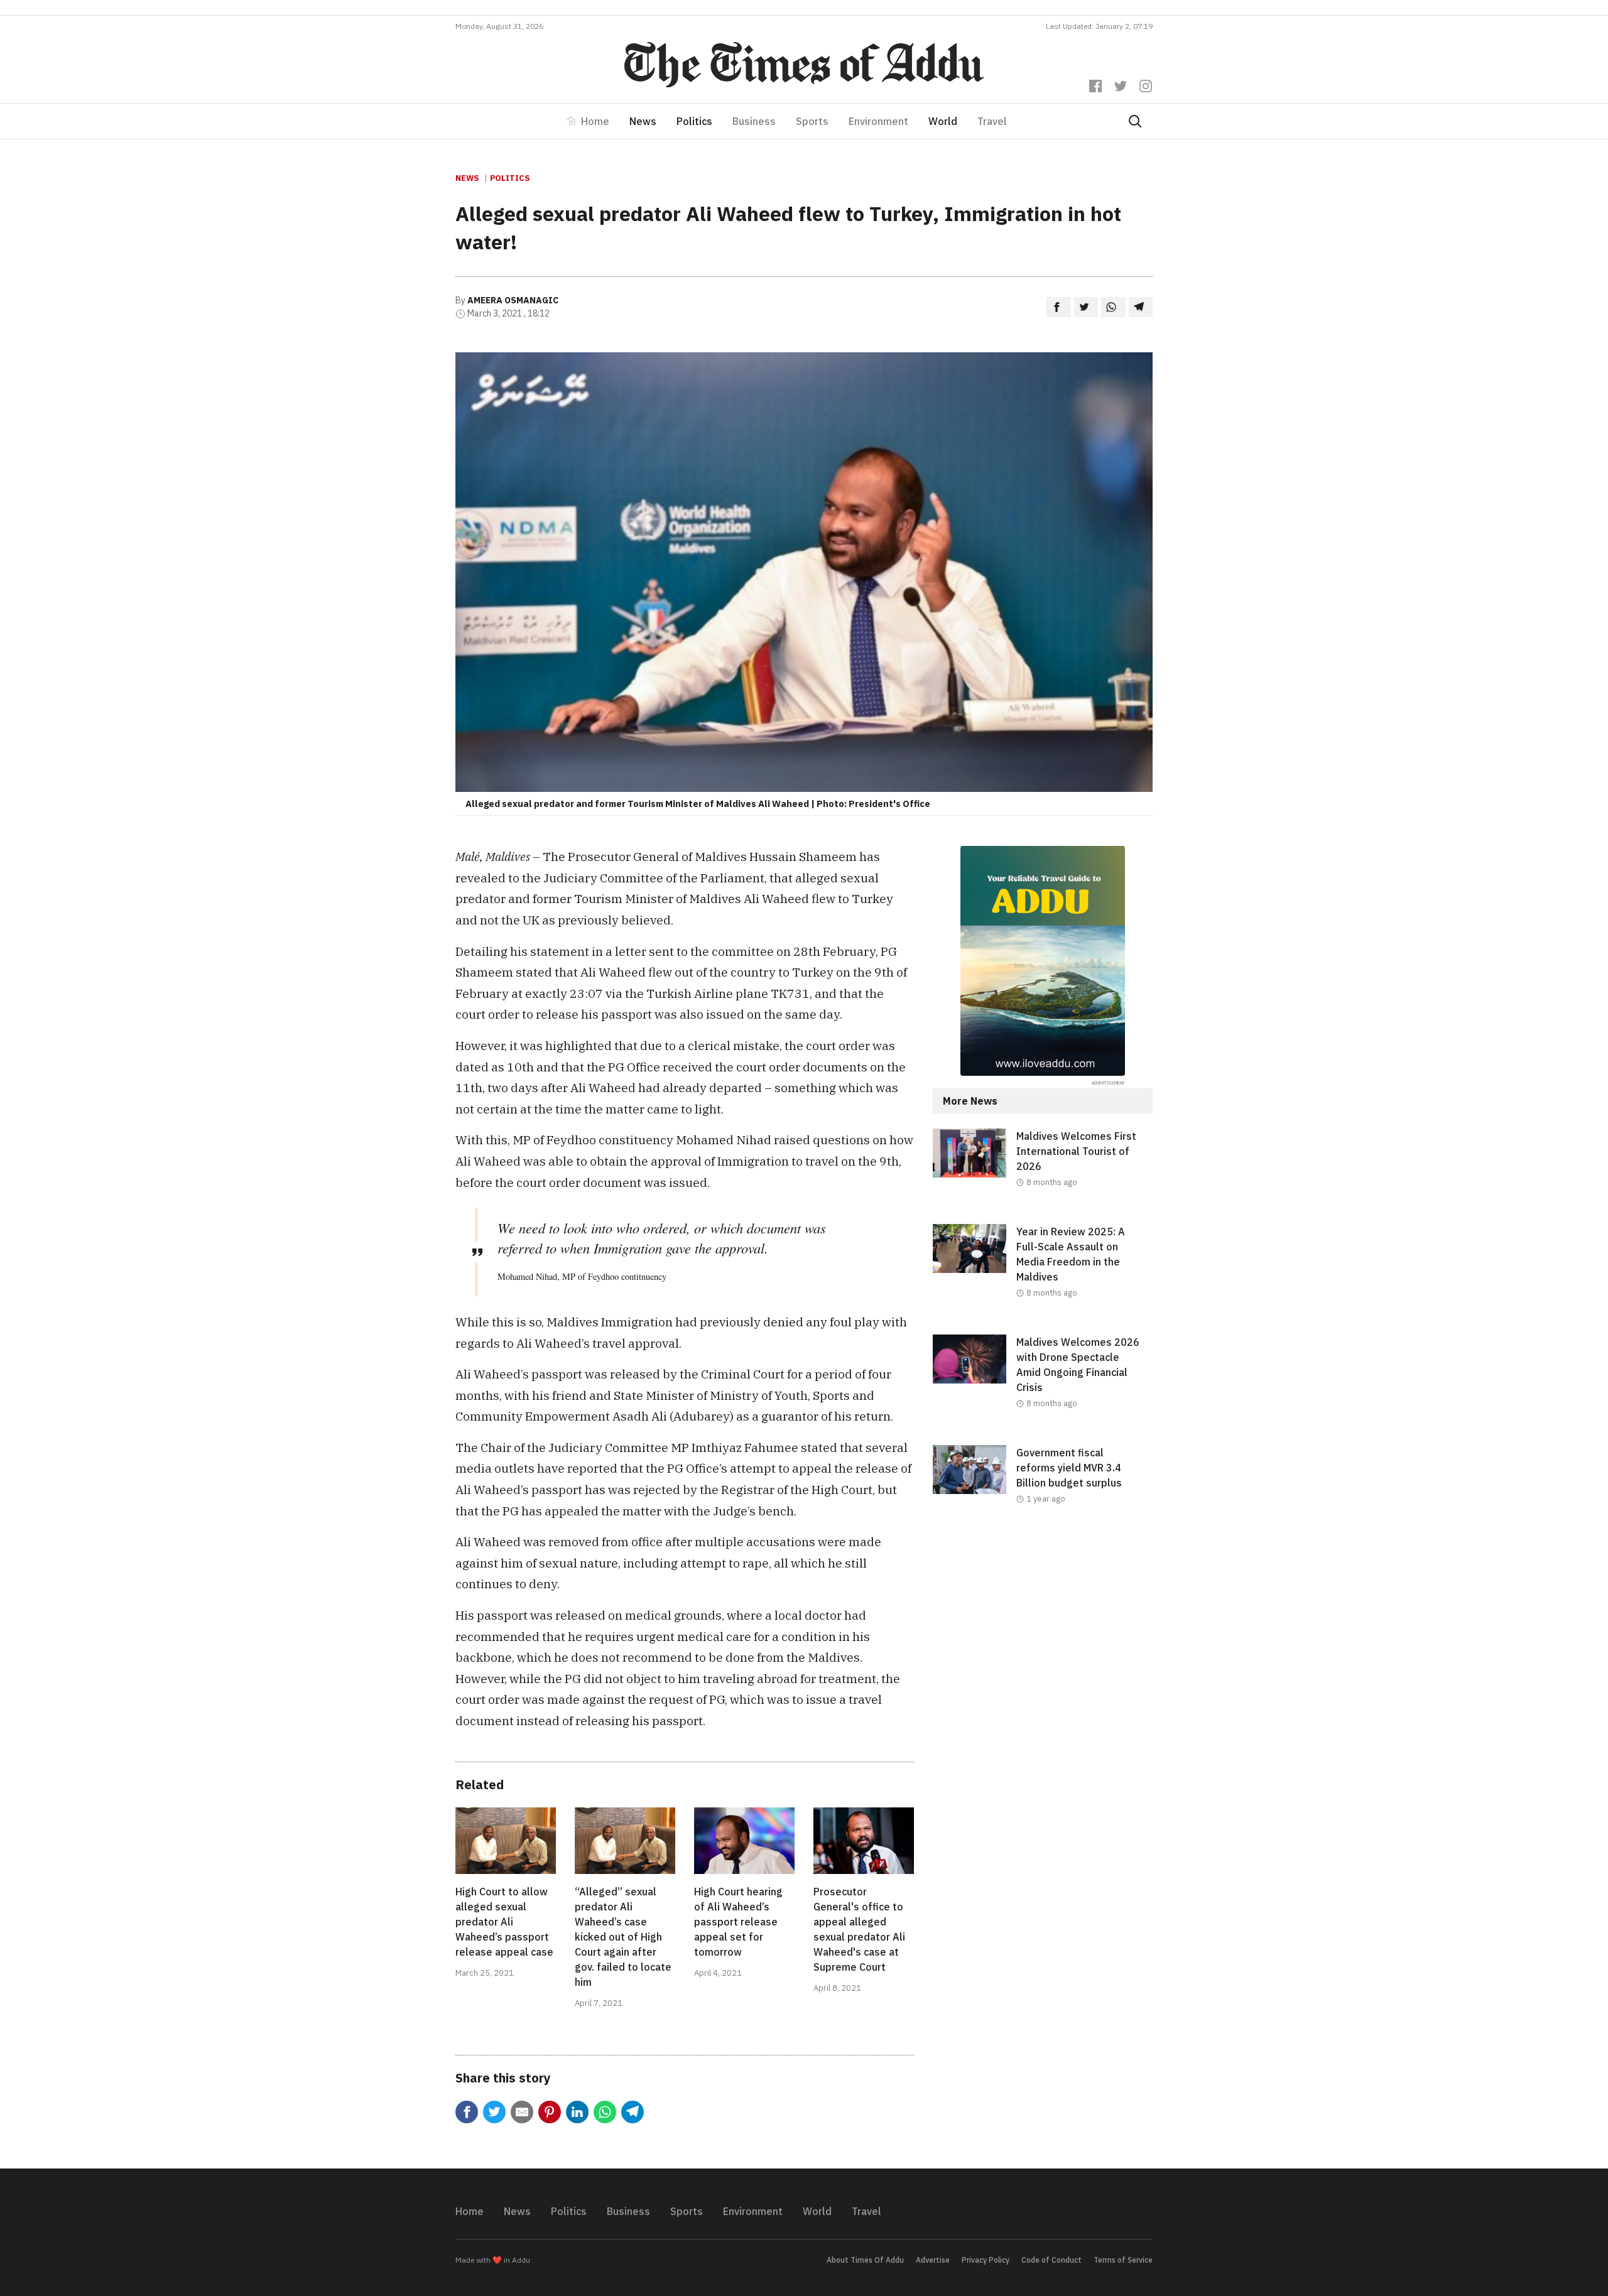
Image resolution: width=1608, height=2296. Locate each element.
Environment (878, 121)
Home (595, 121)
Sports (812, 121)
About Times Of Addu (865, 2260)
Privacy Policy (986, 2260)
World (943, 121)
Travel (992, 121)
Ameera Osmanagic (513, 300)
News (643, 121)
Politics (694, 121)
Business (754, 121)
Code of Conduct (1051, 2260)
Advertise (933, 2260)
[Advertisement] (1043, 1643)
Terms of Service (1123, 2260)
